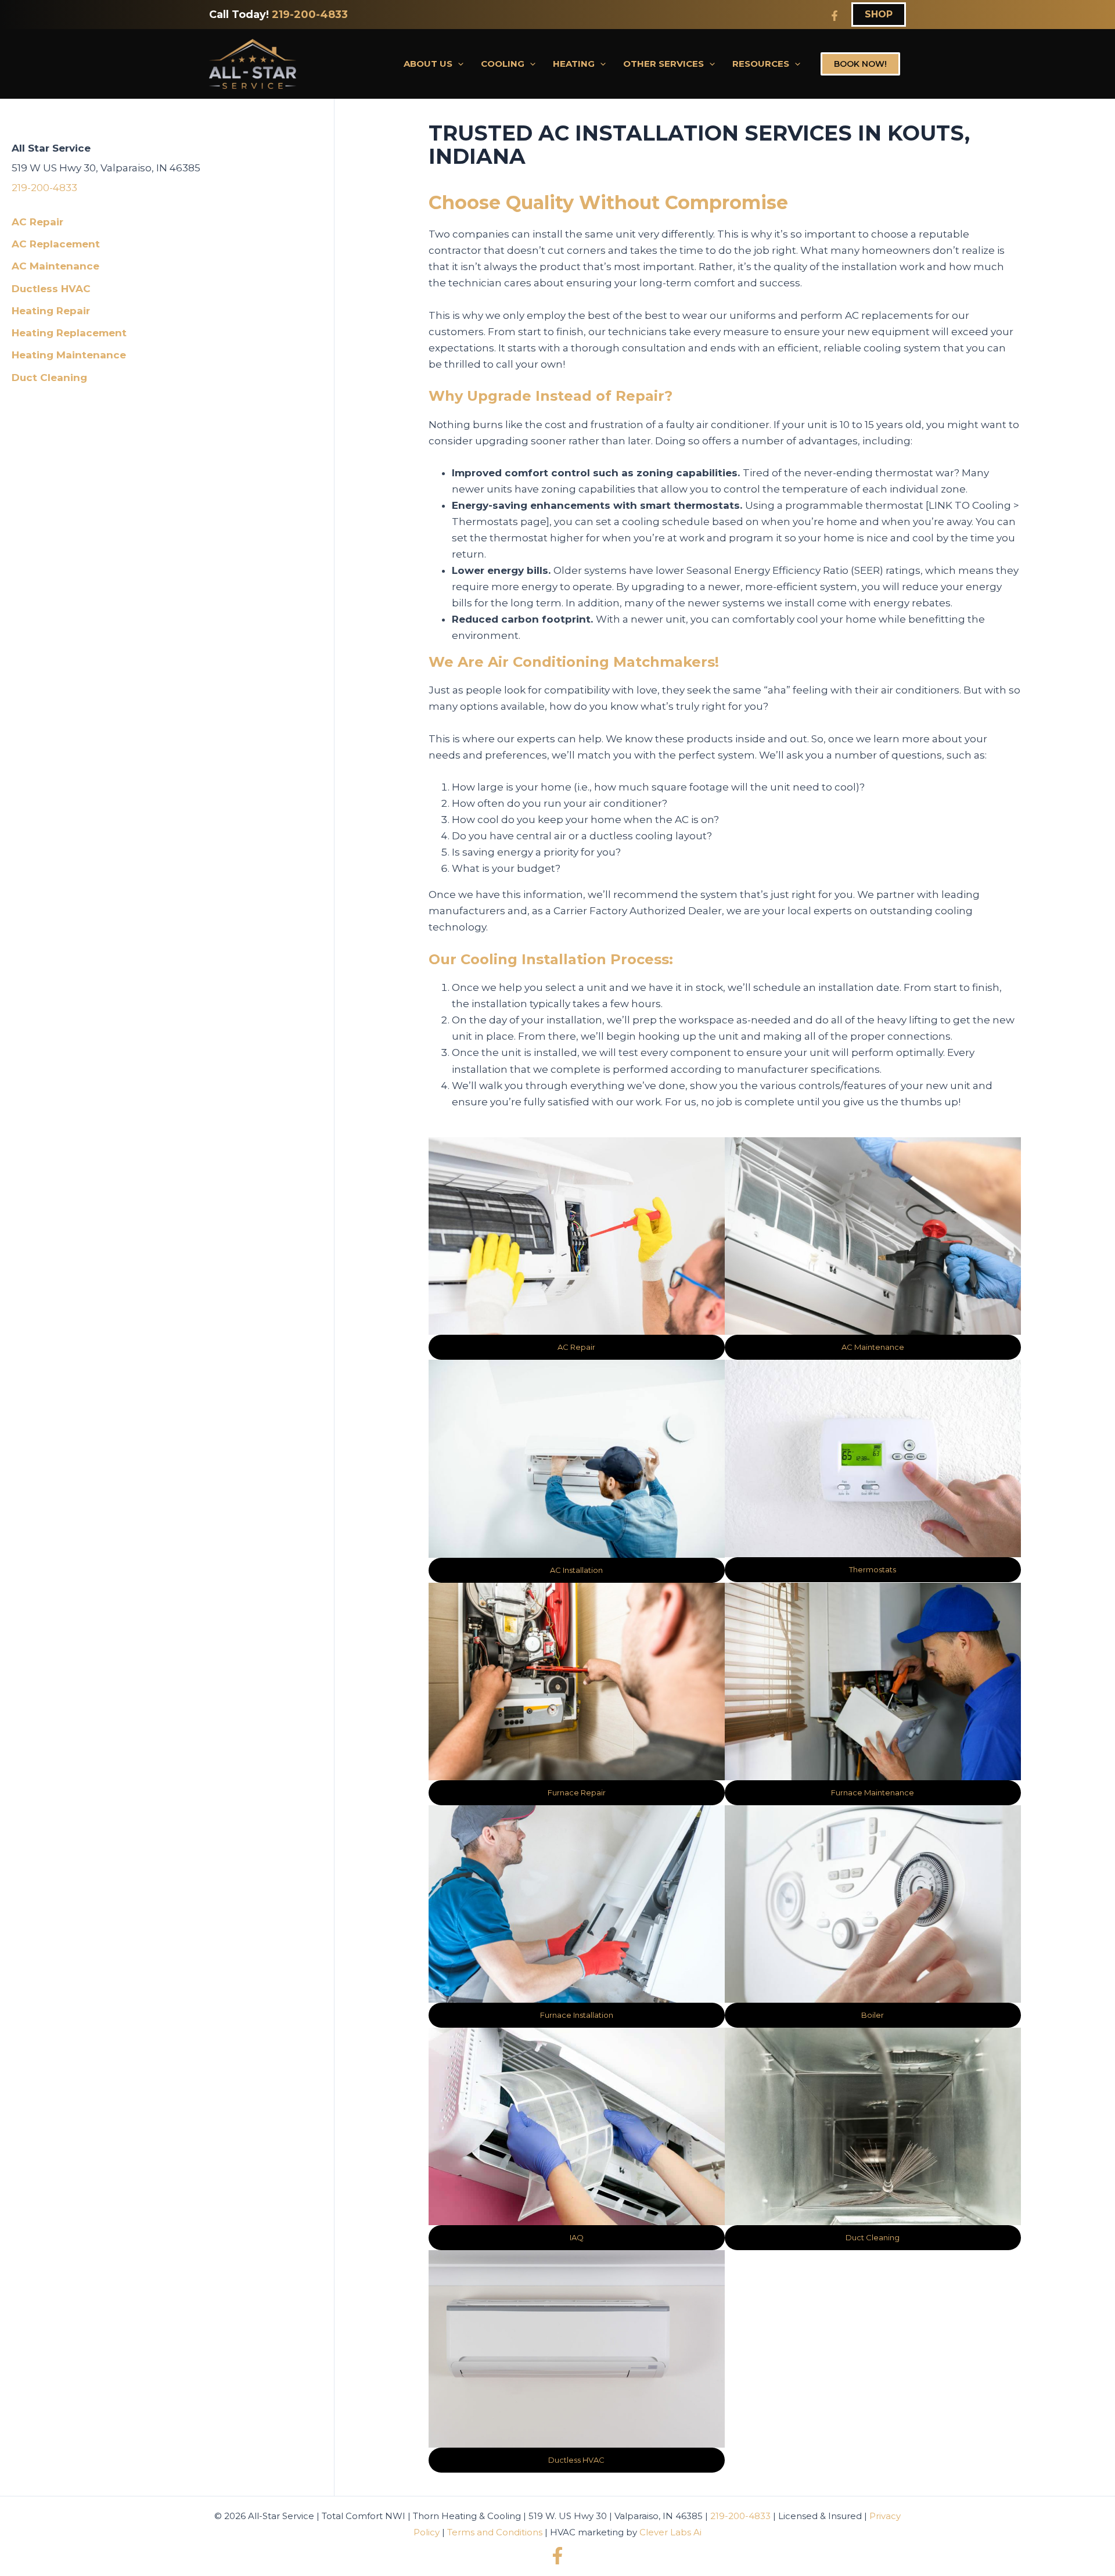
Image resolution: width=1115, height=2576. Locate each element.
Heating (574, 64)
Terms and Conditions (495, 2532)
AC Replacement (56, 244)
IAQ (577, 2237)
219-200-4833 (310, 15)
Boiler (873, 2015)
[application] (458, 64)
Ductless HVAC (51, 289)
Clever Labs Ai (670, 2532)
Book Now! (860, 64)
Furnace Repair (577, 1792)
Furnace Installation (577, 2015)
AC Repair (37, 222)
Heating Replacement (69, 333)
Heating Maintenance (69, 355)
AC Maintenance (55, 266)
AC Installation (576, 1570)
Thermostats (873, 1569)
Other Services (663, 64)
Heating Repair (51, 311)
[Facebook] (835, 16)
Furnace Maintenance (873, 1792)
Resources (761, 64)
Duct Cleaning (49, 378)
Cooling (503, 64)
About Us (428, 64)
